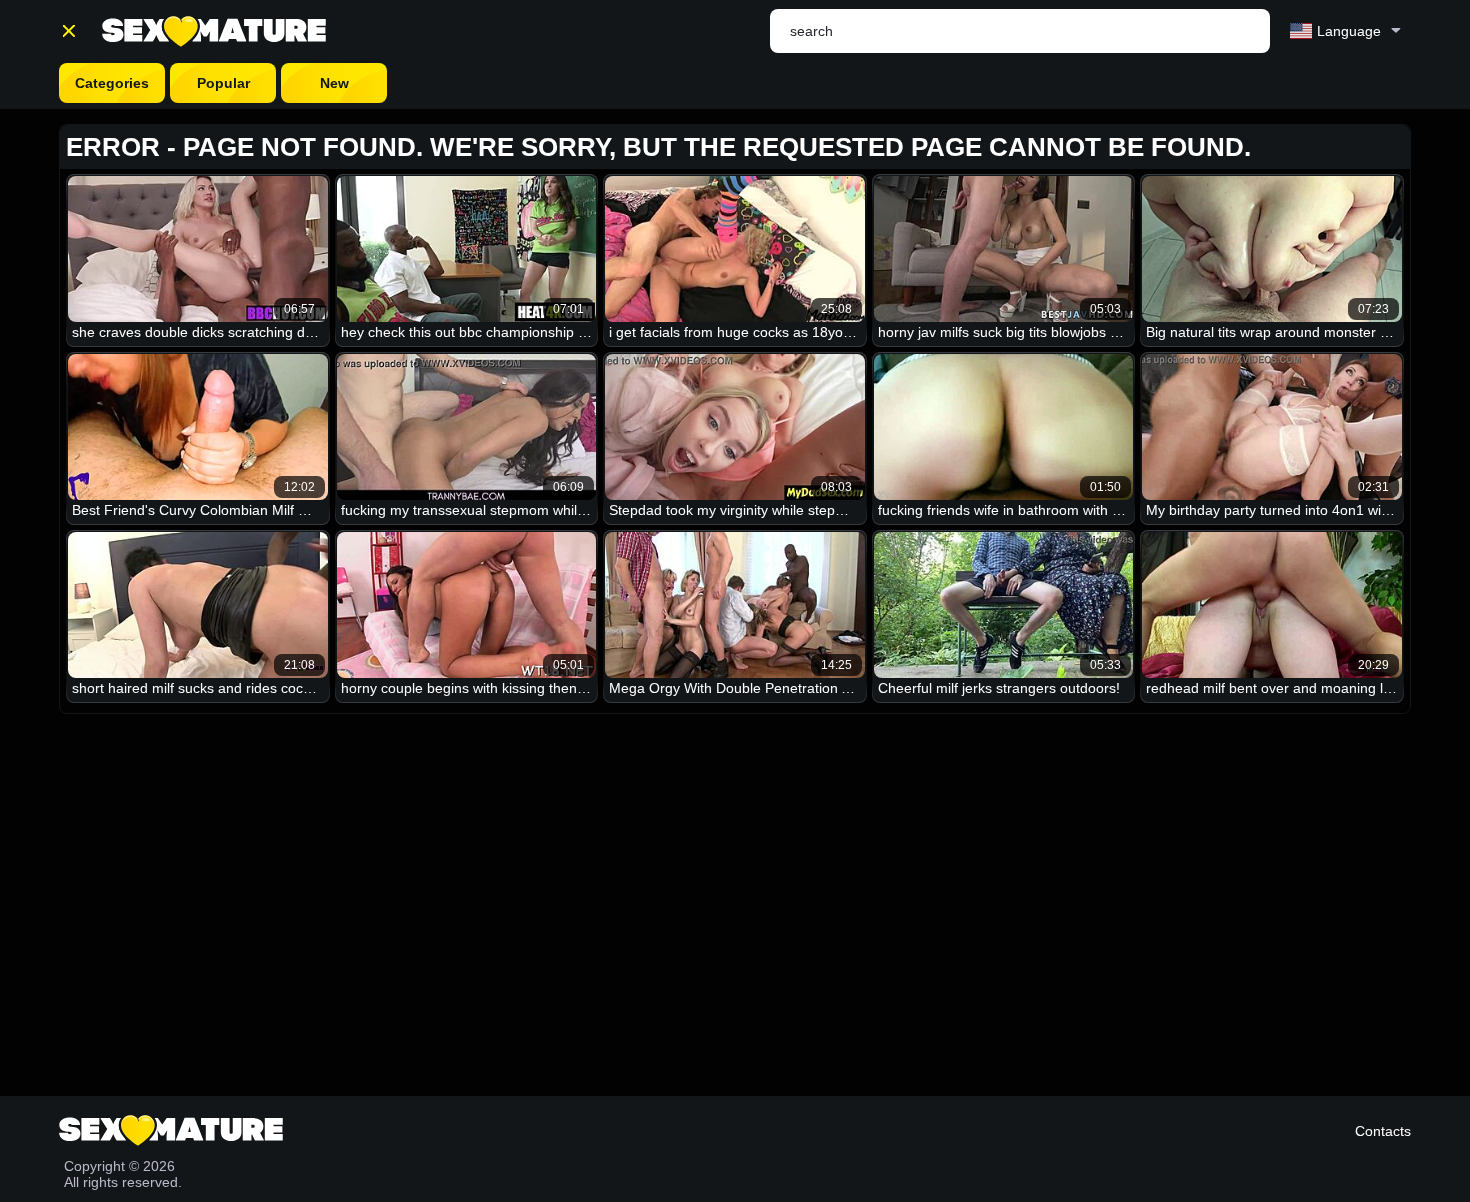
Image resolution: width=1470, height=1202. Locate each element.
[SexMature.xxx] (214, 31)
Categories (112, 83)
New (334, 83)
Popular (223, 83)
